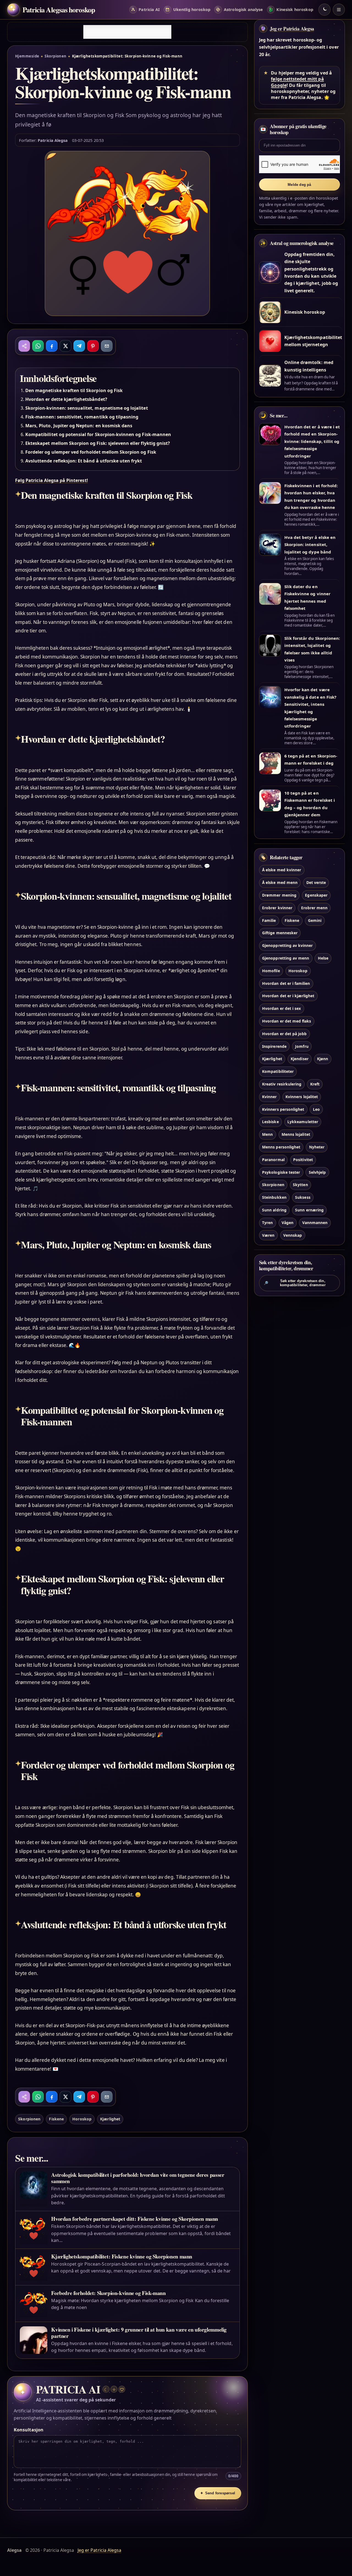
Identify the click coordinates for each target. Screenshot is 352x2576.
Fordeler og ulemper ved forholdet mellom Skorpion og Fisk (91, 452)
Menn (267, 1134)
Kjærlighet (110, 2119)
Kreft (315, 1084)
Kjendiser (299, 1059)
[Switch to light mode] (324, 10)
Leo (316, 1109)
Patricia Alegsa (53, 140)
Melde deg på (299, 185)
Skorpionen (56, 56)
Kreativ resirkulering (282, 1084)
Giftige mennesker (280, 933)
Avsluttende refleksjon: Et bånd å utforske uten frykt (84, 461)
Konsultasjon (29, 2430)
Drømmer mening (279, 895)
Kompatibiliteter (278, 1071)
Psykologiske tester (281, 1172)
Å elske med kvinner (282, 870)
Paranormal (273, 1159)
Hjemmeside (27, 56)
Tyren (267, 1222)
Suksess (303, 1197)
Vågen (288, 1222)
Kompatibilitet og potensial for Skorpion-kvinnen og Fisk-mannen (98, 434)
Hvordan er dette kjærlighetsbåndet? (66, 399)
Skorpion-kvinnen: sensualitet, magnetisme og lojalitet (87, 408)
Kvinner (269, 1096)
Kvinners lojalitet (302, 1096)
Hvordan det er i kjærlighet (288, 996)
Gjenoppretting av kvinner (287, 945)
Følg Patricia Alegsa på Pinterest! (52, 480)
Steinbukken (274, 1197)
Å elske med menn (280, 882)
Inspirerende (274, 1046)
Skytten (300, 1185)
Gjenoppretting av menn (286, 958)
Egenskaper (316, 895)
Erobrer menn (314, 907)
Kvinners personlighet (283, 1109)
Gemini (315, 920)
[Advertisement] (127, 32)
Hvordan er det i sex (281, 1008)
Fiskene (56, 2119)
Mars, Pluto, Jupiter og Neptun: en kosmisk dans (79, 426)
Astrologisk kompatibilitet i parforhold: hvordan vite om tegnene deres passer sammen (138, 2178)
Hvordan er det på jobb (284, 1033)
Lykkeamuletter (303, 1122)
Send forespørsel (218, 2493)
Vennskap (293, 1235)
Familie (269, 920)
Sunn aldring (274, 1210)
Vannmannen (315, 1222)
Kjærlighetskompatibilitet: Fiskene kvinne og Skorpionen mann (122, 2256)
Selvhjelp (317, 1172)
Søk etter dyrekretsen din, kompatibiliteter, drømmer (295, 1283)
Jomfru (302, 1046)
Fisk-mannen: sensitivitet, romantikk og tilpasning (82, 417)
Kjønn (323, 1059)
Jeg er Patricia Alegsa (292, 29)
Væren (268, 1235)
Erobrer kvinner (277, 907)
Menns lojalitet (296, 1134)
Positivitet (303, 1159)
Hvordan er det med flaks (287, 1021)
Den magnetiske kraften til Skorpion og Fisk (74, 390)
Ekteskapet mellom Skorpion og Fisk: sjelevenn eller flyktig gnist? (98, 443)
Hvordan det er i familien (286, 983)
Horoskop (82, 2119)
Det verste (316, 882)
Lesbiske (270, 1122)
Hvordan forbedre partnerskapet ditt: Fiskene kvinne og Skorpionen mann (135, 2219)
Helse (323, 958)
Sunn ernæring (309, 1210)
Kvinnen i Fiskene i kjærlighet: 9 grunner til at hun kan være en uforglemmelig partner (139, 2333)
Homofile (271, 970)
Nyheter (317, 1147)
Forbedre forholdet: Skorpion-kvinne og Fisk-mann (108, 2293)
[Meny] (339, 10)
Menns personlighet (281, 1147)
